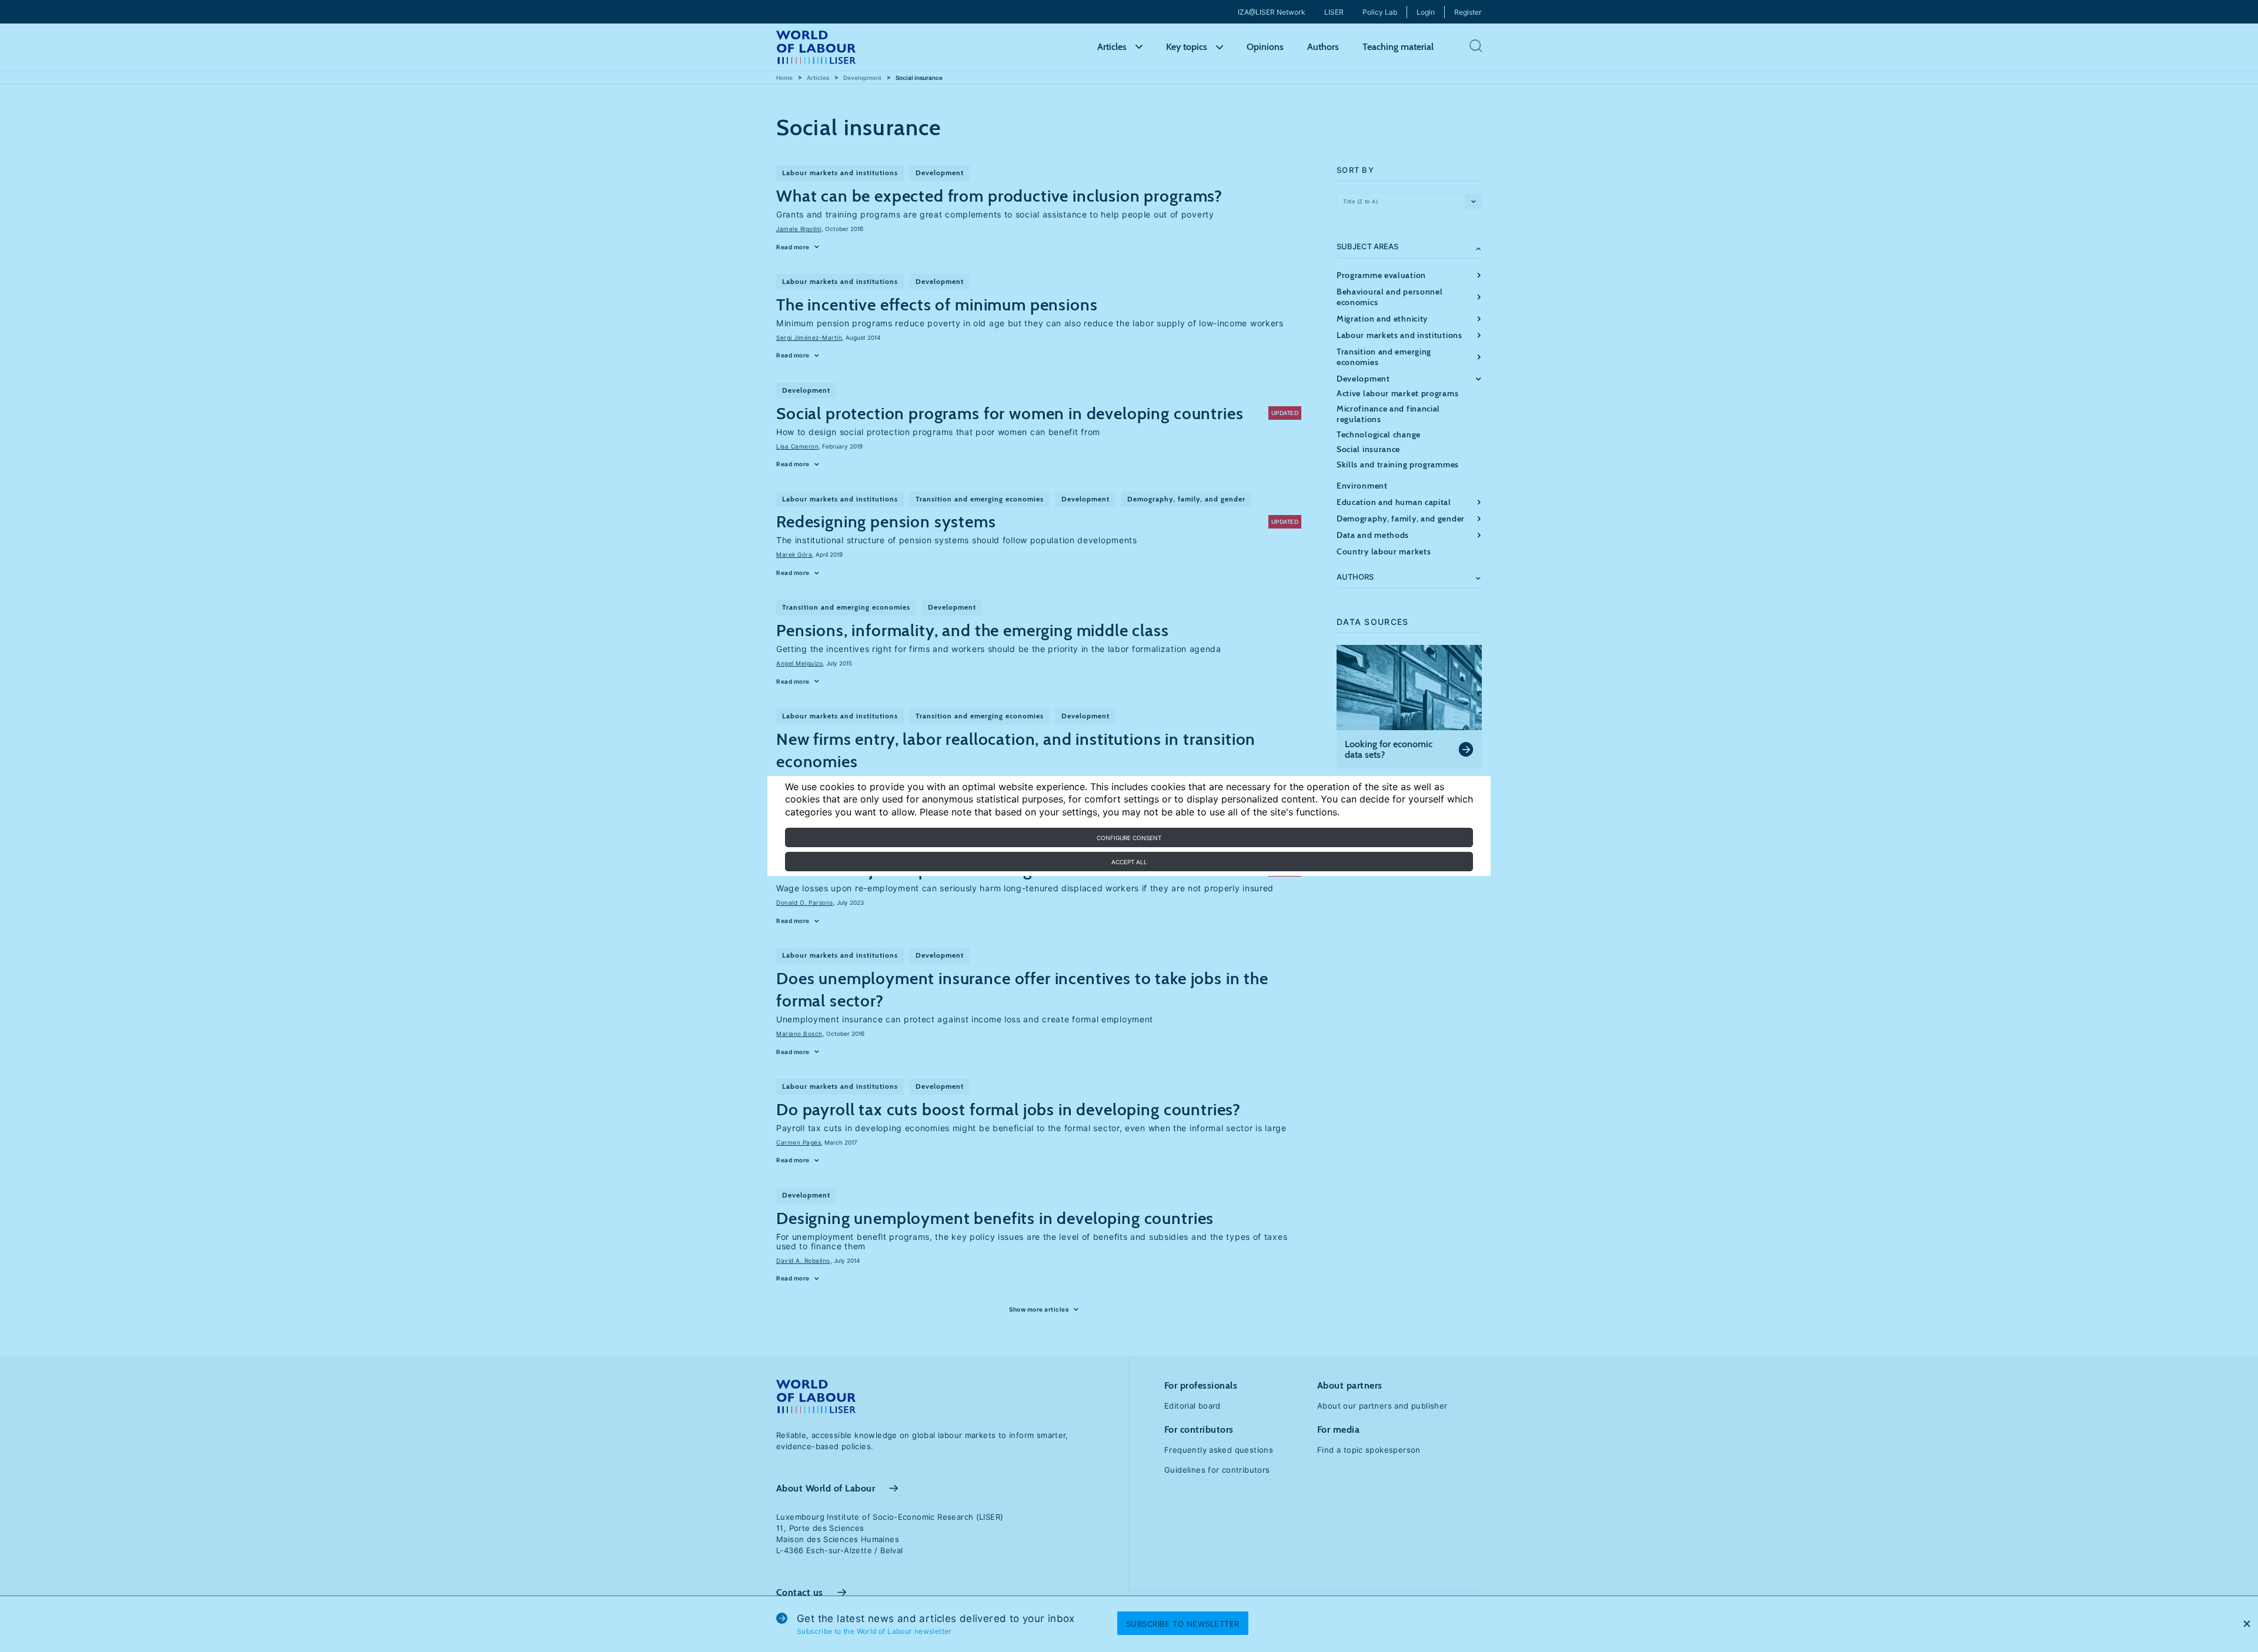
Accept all (1129, 862)
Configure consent (1129, 838)
